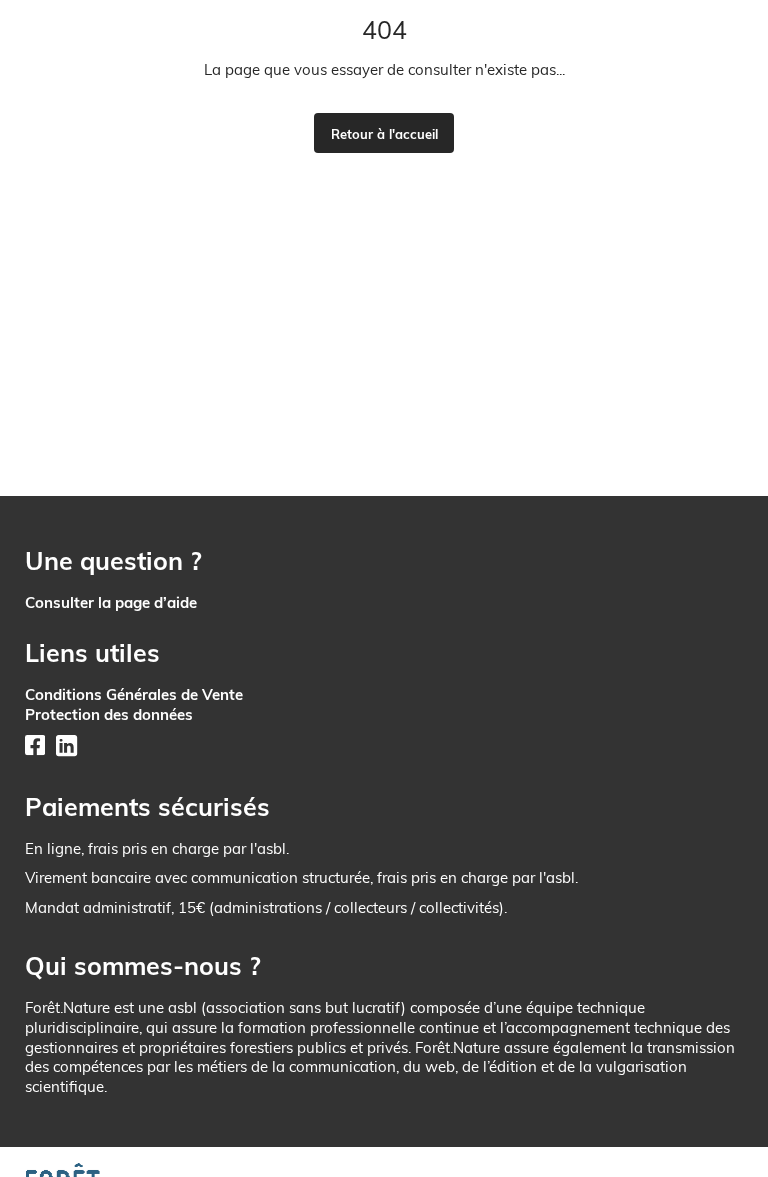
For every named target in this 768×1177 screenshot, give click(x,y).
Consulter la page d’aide (111, 602)
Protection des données (109, 714)
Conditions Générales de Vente (134, 694)
